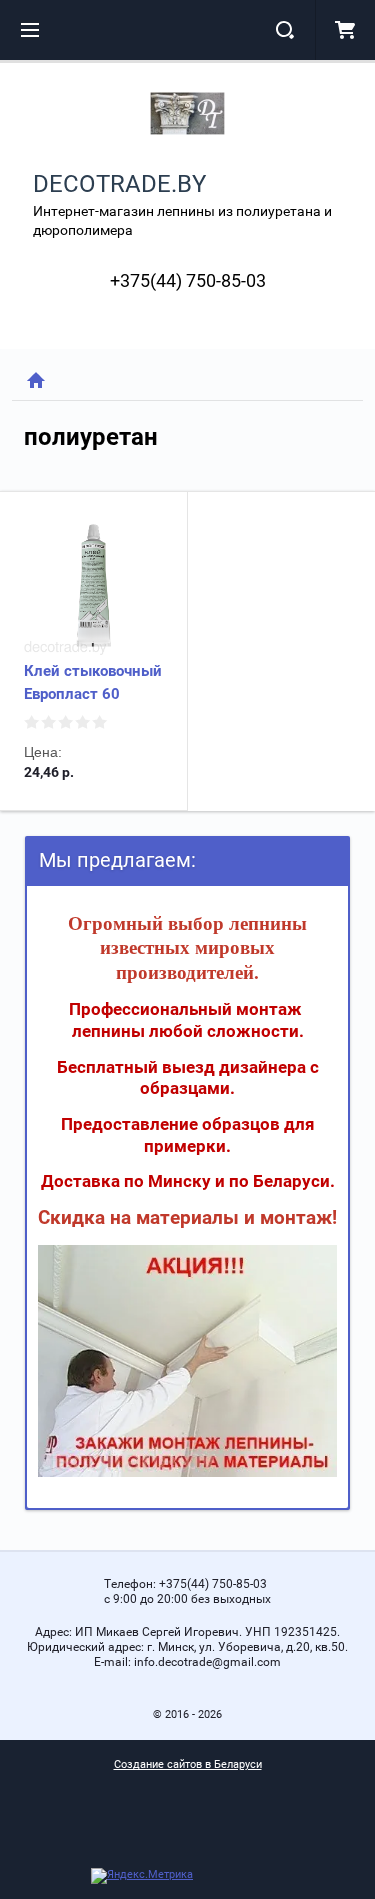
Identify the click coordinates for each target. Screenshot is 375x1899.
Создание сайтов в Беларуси (188, 1764)
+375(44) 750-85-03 (188, 280)
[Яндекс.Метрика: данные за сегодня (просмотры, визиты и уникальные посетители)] (142, 1876)
